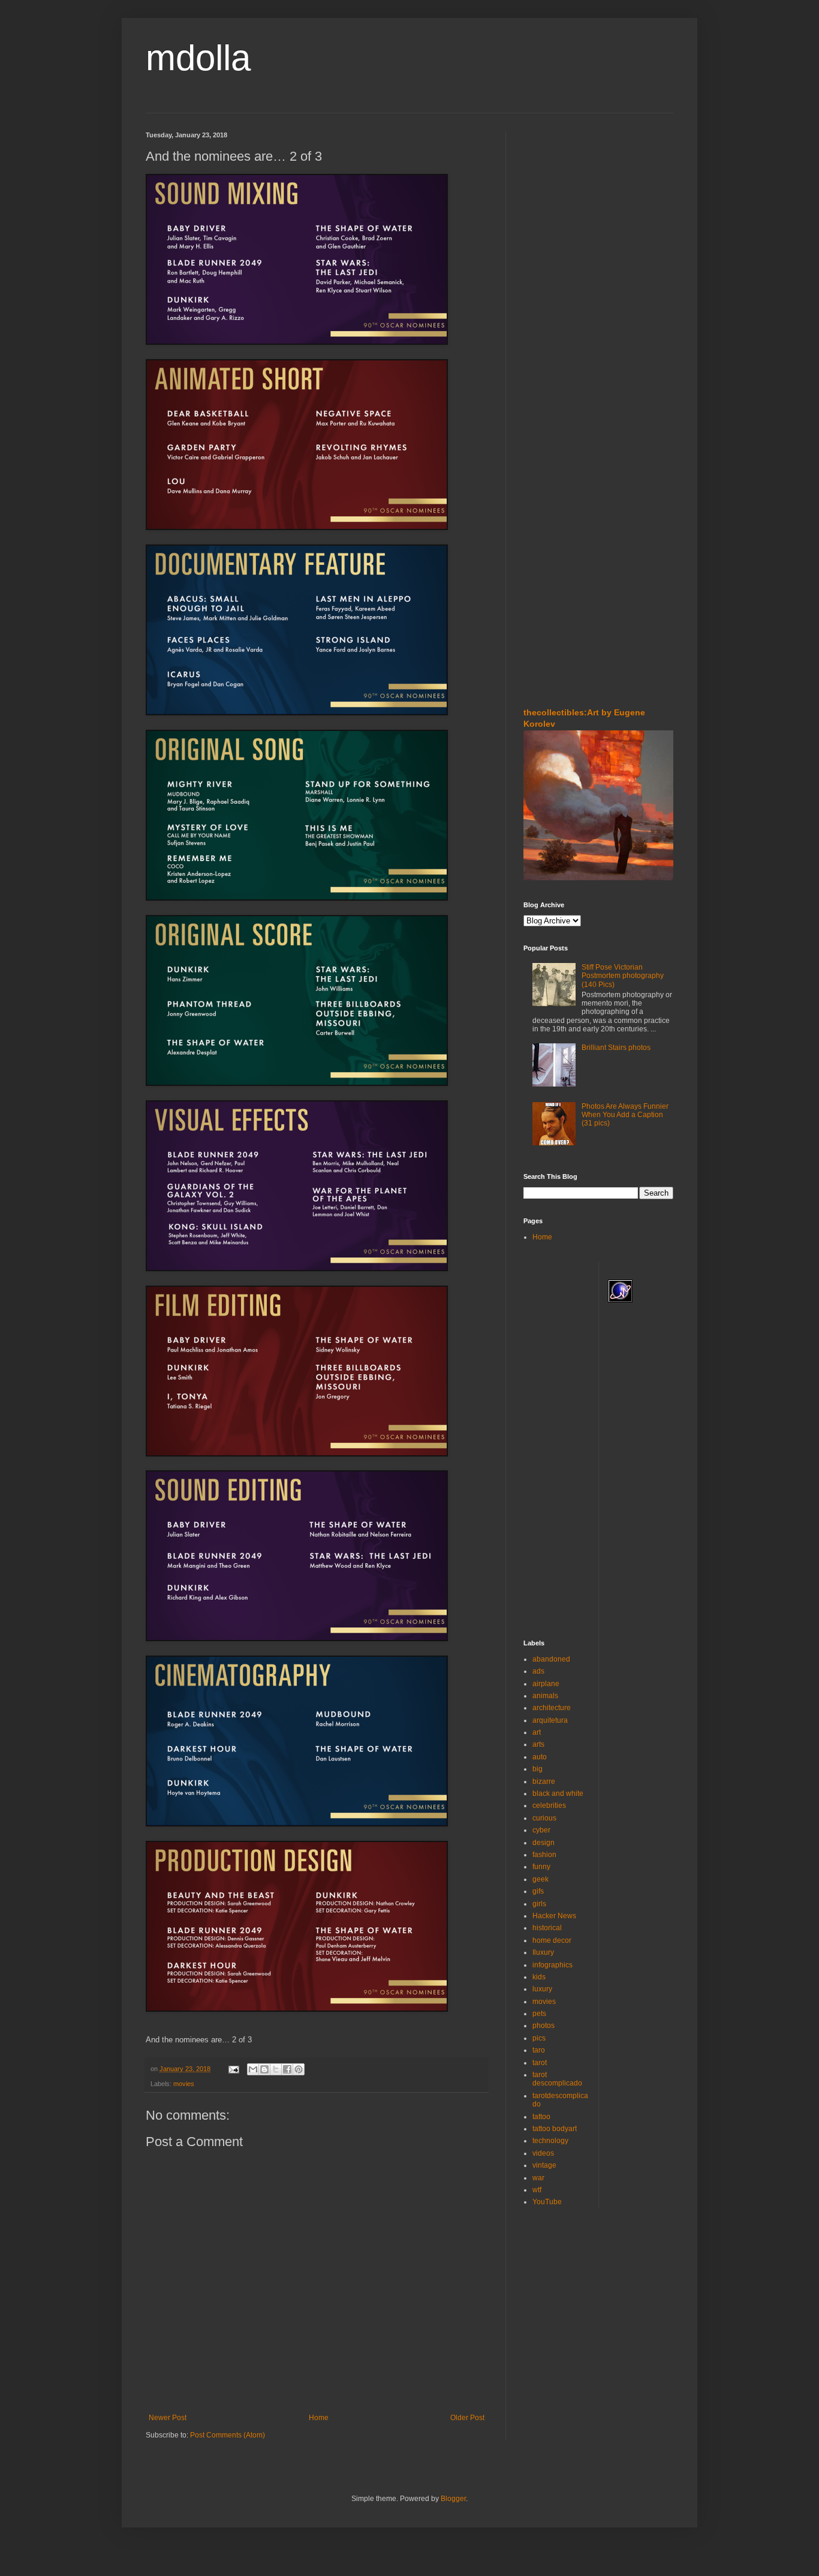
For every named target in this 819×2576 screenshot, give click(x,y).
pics (539, 2038)
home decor (552, 1940)
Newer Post (168, 2418)
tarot (540, 2063)
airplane (546, 1684)
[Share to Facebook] (287, 2069)
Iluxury (543, 1952)
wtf (537, 2190)
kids (539, 1977)
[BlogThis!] (264, 2069)
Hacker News (554, 1916)
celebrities (549, 1805)
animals (545, 1696)
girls (539, 1904)
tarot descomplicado (557, 2079)
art (537, 1732)
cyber (541, 1830)
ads (538, 1671)
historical (547, 1928)
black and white (558, 1793)
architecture (552, 1708)
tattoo (541, 2117)
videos (543, 2153)
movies (184, 2084)
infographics (552, 1965)
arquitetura (550, 1720)
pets (539, 2014)
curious (544, 1818)
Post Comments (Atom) (228, 2435)
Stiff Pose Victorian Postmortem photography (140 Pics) (623, 976)
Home (319, 2418)
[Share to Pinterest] (299, 2069)
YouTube (547, 2202)
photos (544, 2026)
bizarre (544, 1781)
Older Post (467, 2418)
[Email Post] (233, 2069)
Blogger (453, 2499)
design (544, 1843)
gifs (538, 1891)
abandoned (551, 1659)
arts (538, 1744)
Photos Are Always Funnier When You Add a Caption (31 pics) (625, 1115)
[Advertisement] (559, 203)
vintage (544, 2165)
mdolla (198, 58)
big (538, 1769)
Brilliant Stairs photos (616, 1048)
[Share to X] (276, 2069)
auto (540, 1757)
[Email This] (253, 2069)
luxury (542, 1989)
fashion (544, 1855)
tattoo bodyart (555, 2129)
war (538, 2178)
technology (550, 2141)
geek (541, 1879)
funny (541, 1867)
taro (539, 2050)
